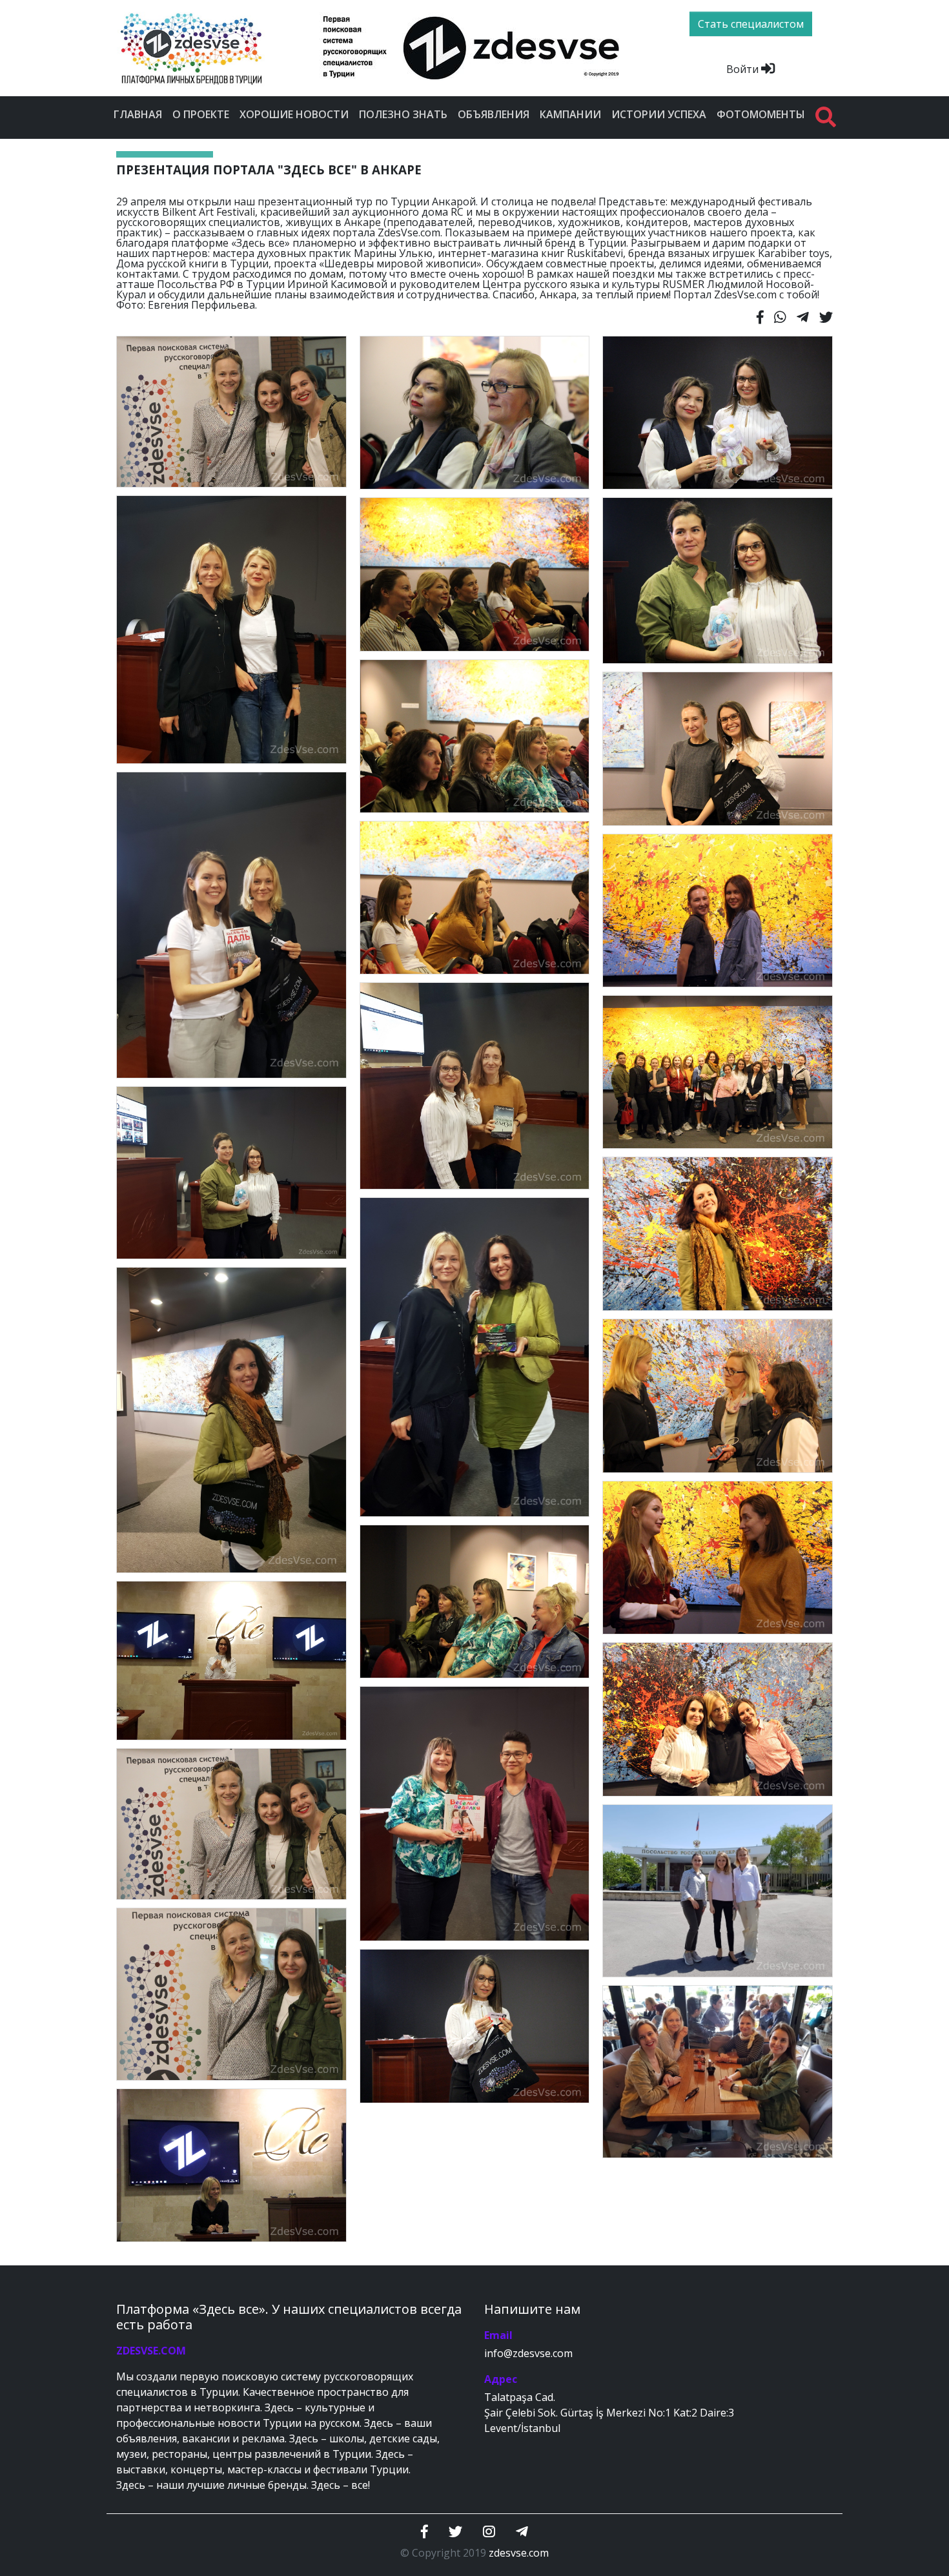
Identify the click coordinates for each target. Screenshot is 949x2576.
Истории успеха (659, 114)
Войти (744, 69)
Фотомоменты (761, 114)
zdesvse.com (519, 2553)
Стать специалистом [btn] (751, 24)
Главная (138, 114)
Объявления (494, 114)
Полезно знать (403, 114)
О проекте (201, 114)
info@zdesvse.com (528, 2353)
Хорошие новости (294, 114)
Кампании (570, 114)
